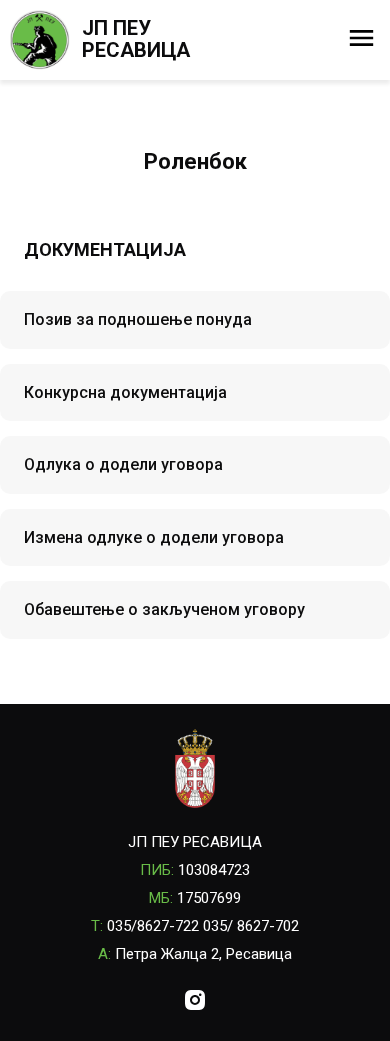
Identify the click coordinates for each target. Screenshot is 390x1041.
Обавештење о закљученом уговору (164, 609)
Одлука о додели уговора (123, 464)
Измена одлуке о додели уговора (154, 537)
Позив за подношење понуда (138, 319)
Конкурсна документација (125, 392)
